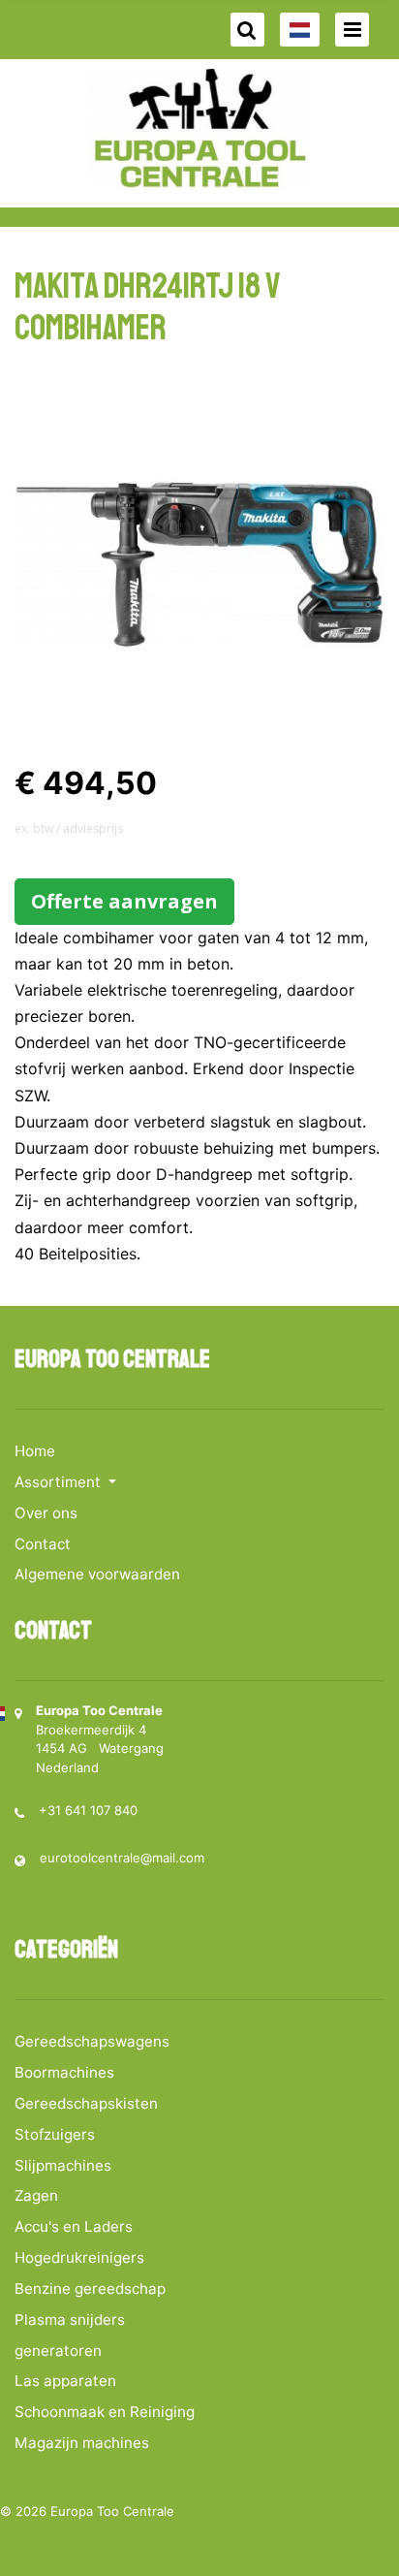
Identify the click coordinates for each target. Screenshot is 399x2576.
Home (35, 1451)
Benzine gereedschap (90, 2289)
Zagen (36, 2195)
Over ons (46, 1513)
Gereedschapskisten (86, 2103)
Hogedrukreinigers (79, 2258)
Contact (43, 1544)
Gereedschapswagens (92, 2041)
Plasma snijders (70, 2320)
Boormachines (64, 2072)
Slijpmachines (63, 2165)
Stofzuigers (55, 2134)
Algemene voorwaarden (97, 1574)
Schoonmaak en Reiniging (105, 2412)
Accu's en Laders (74, 2226)
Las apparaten (65, 2381)
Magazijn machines (82, 2443)
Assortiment (60, 1482)
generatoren (58, 2351)
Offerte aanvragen (124, 901)
